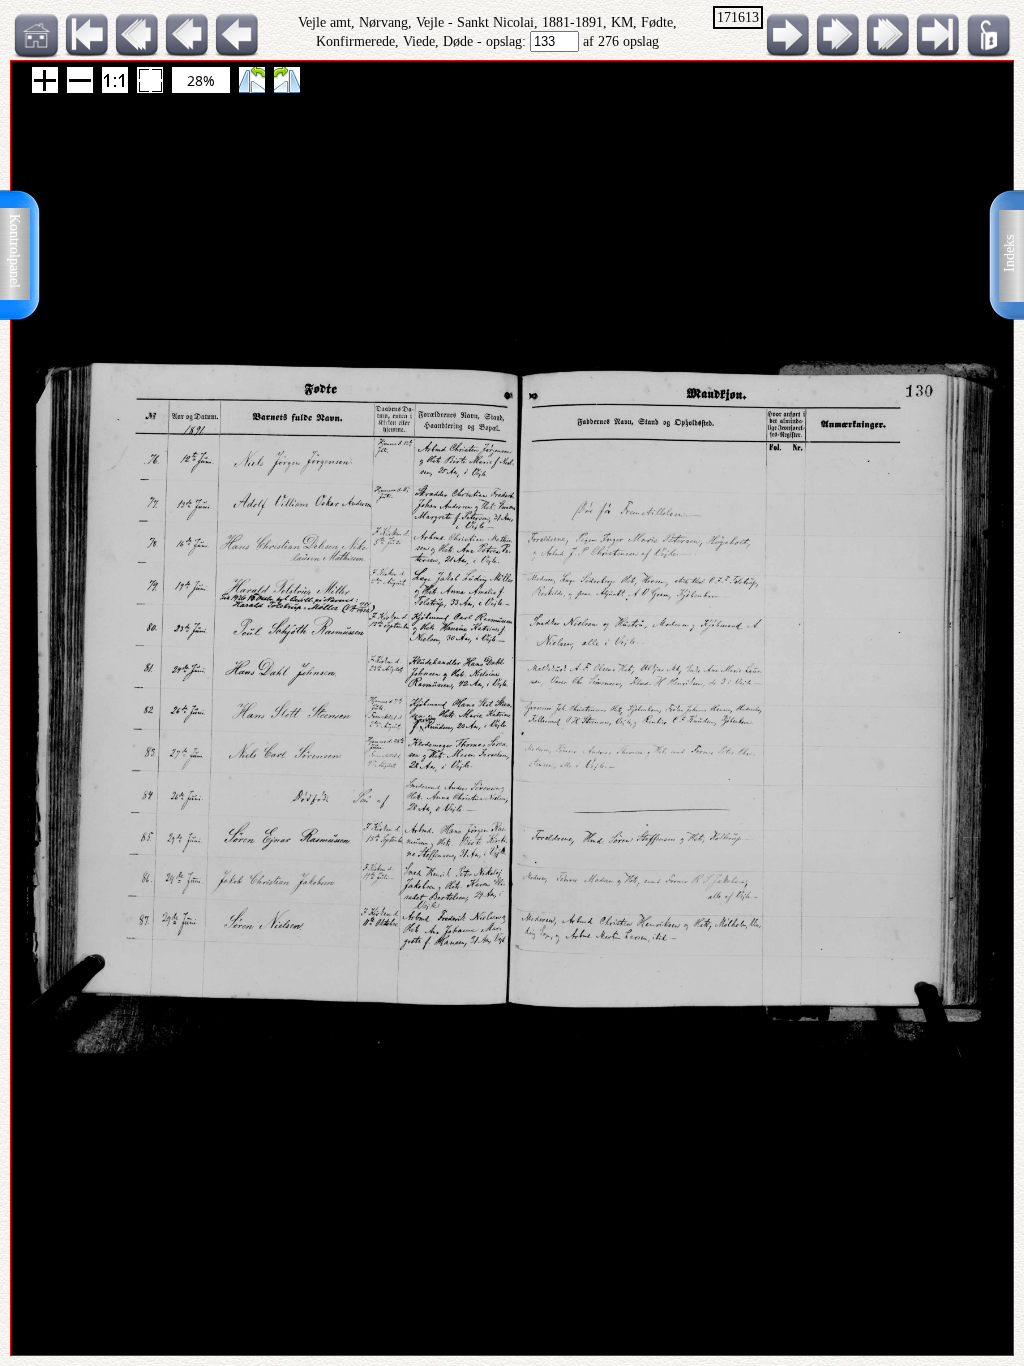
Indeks (1009, 253)
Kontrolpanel (14, 251)
